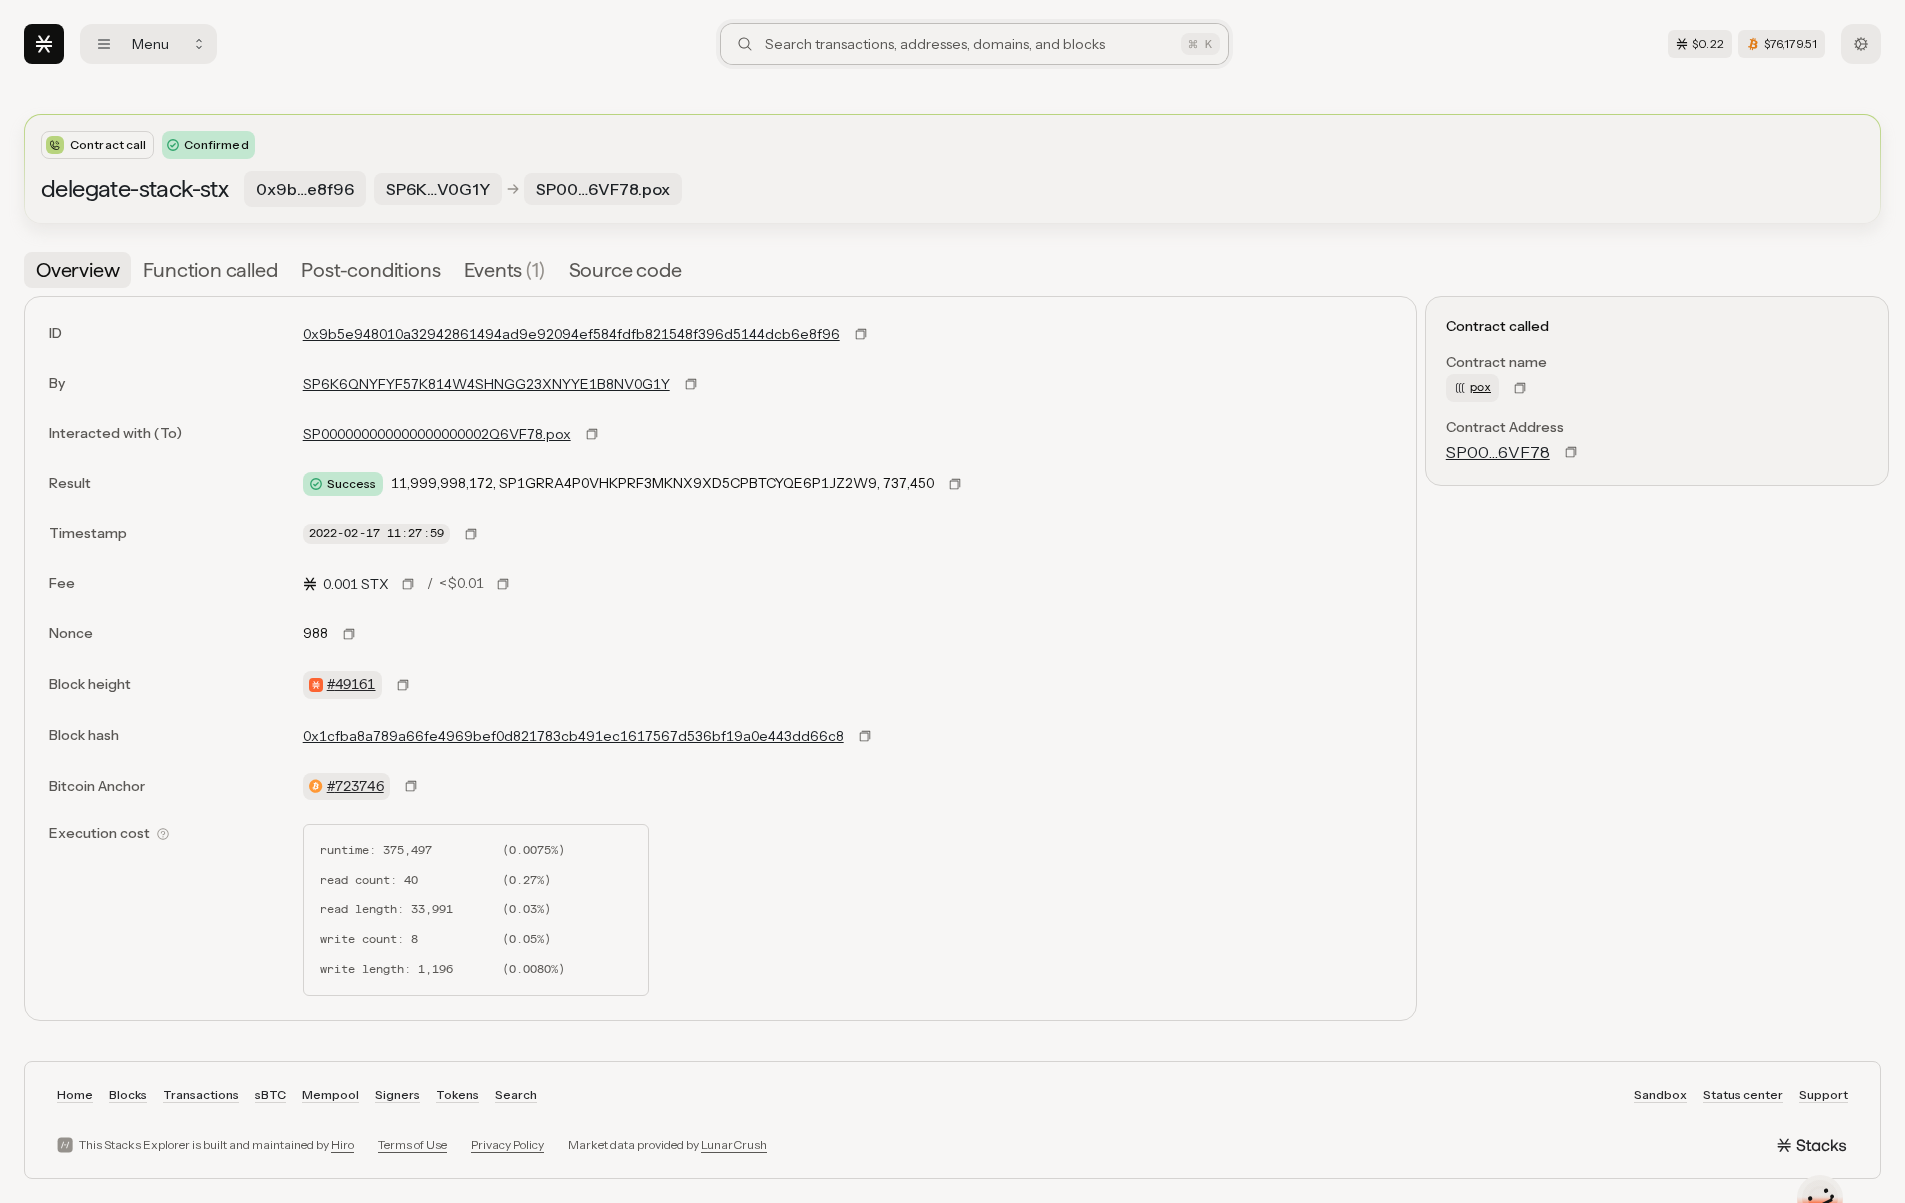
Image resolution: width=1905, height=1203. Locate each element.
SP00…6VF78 (1498, 452)
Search (516, 1094)
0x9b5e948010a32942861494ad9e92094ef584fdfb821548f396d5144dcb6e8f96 (571, 334)
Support (1823, 1094)
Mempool (330, 1094)
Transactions (201, 1094)
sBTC (270, 1094)
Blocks (128, 1094)
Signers (397, 1094)
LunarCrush (734, 1144)
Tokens (457, 1094)
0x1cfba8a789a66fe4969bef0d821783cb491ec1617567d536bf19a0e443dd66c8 (573, 736)
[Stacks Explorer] (44, 44)
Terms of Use (412, 1144)
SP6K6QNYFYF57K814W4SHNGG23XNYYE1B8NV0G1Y (486, 384)
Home (75, 1094)
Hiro (342, 1144)
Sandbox (1660, 1094)
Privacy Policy (507, 1144)
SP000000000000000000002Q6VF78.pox (437, 434)
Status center (1743, 1094)
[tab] (77, 270)
